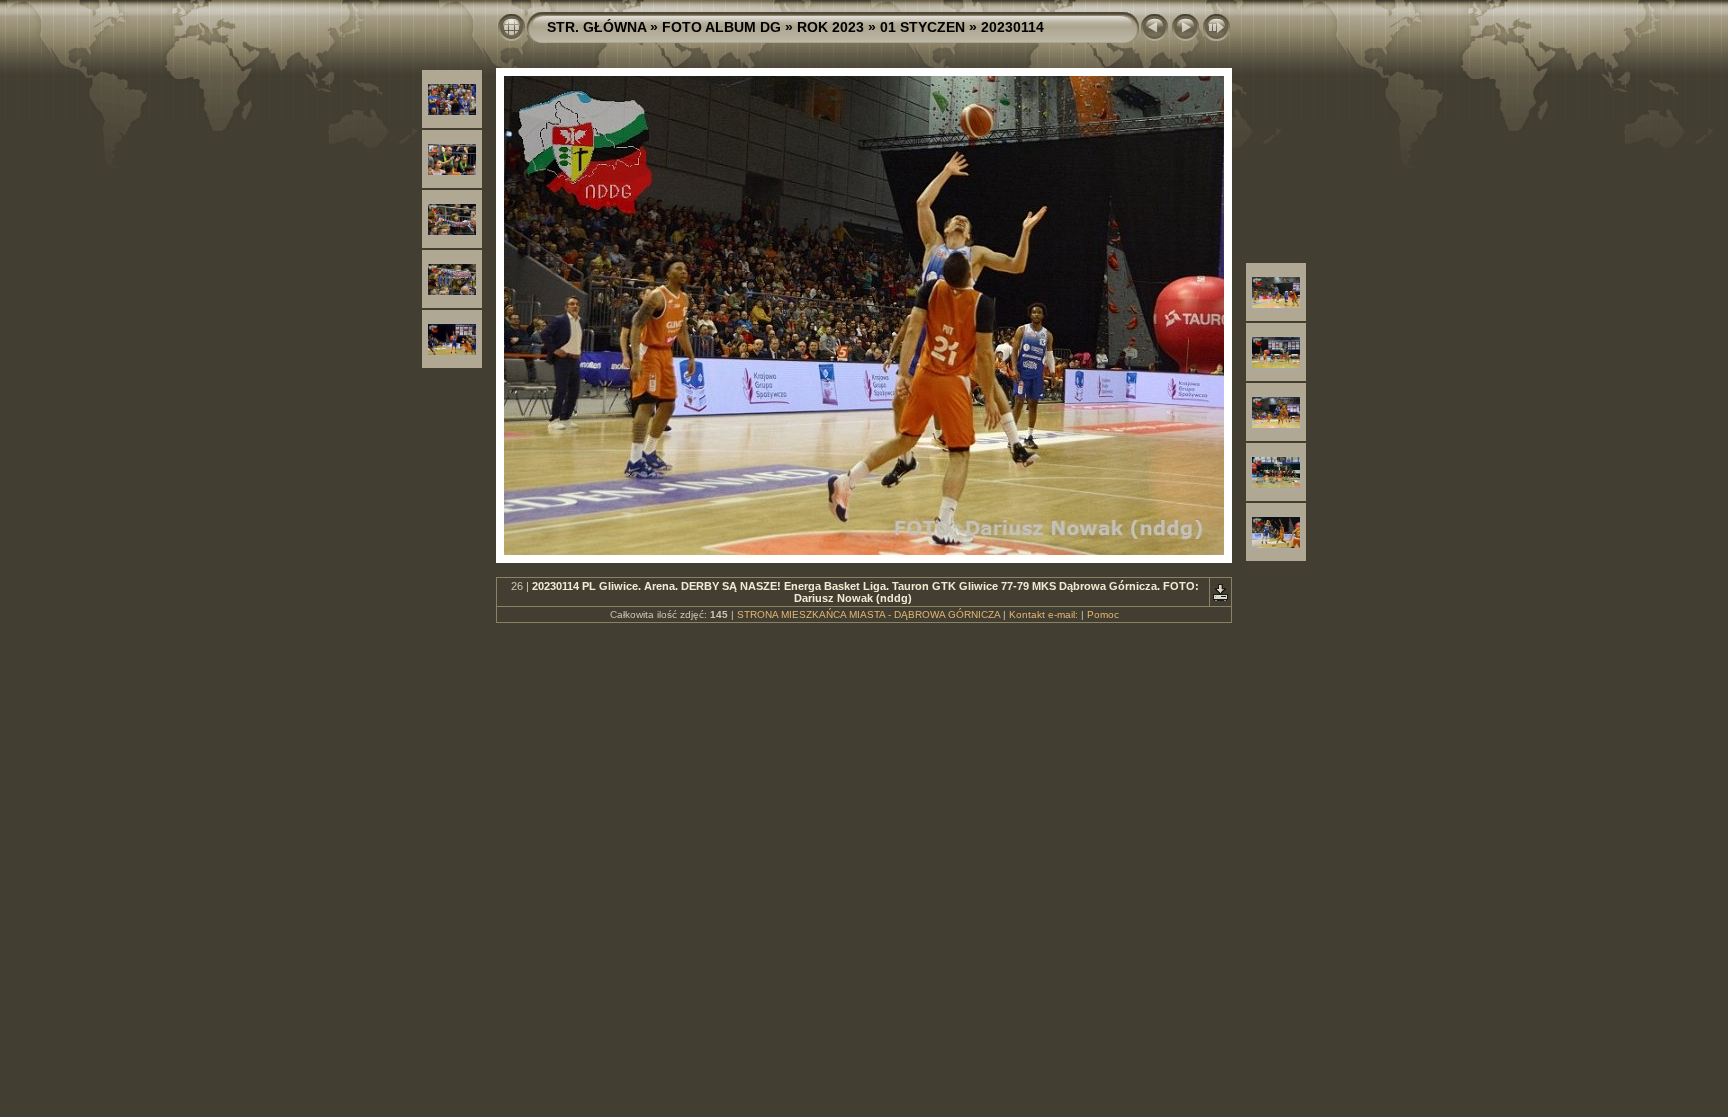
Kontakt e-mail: (1043, 614)
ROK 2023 (830, 27)
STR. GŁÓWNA (596, 27)
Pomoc (1103, 614)
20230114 (1012, 27)
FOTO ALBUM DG (721, 27)
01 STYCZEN (922, 27)
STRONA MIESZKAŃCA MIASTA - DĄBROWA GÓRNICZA (868, 614)
